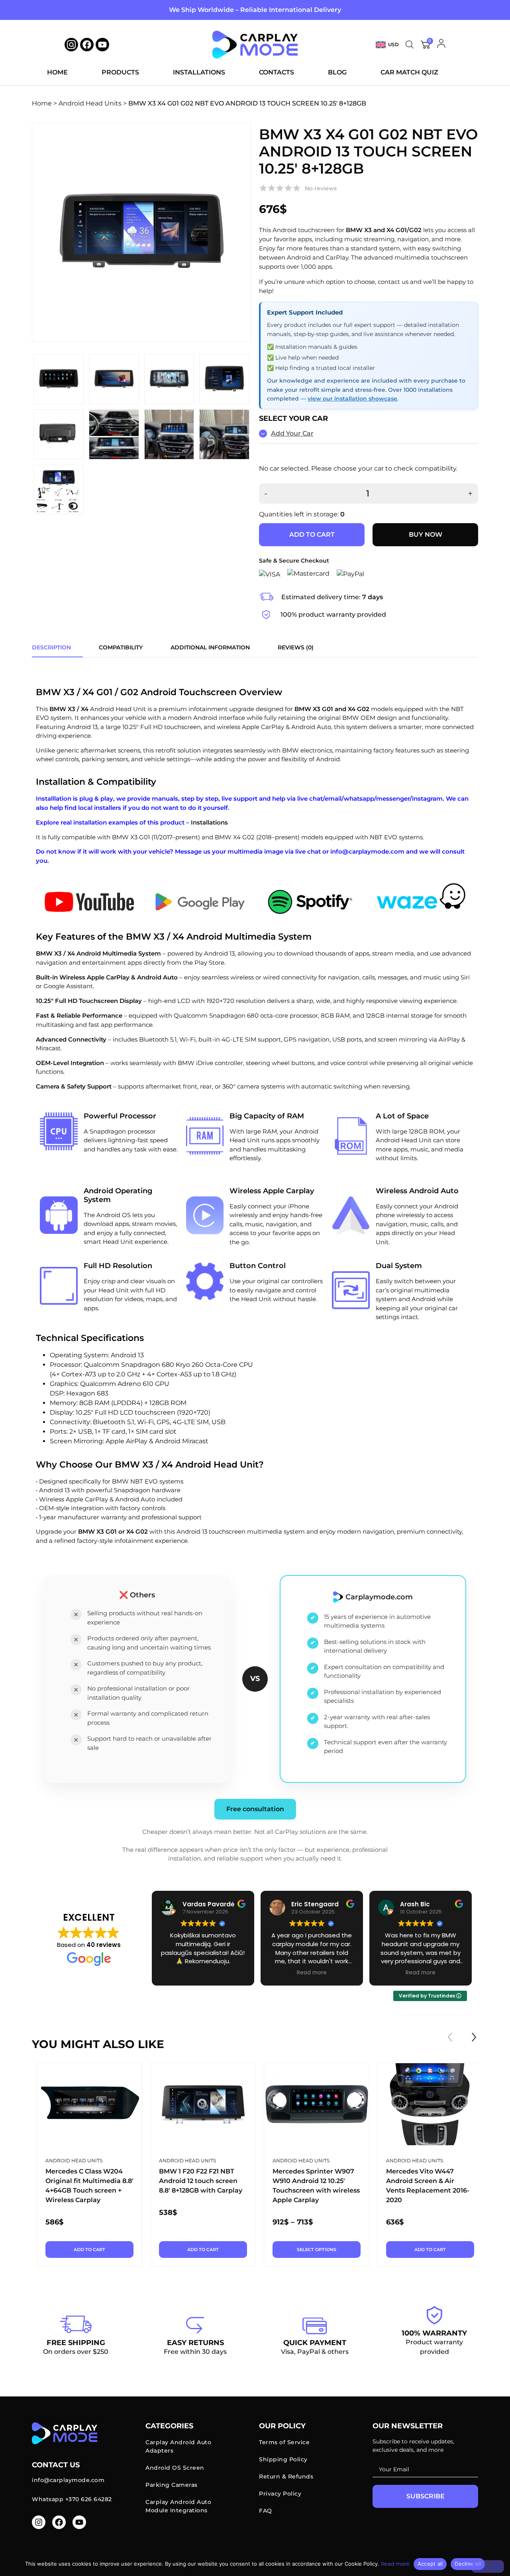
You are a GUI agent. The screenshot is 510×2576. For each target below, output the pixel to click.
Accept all (430, 2564)
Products (120, 72)
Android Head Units (90, 103)
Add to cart (312, 535)
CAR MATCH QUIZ (409, 72)
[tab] (51, 648)
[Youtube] (102, 45)
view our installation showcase (352, 399)
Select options (317, 2250)
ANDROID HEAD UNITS (74, 2161)
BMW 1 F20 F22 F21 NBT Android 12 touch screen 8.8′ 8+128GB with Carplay (201, 2181)
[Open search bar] (410, 45)
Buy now (426, 535)
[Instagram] (39, 2522)
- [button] (266, 494)
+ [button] (470, 494)
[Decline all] (488, 2566)
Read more (395, 2564)
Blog (337, 72)
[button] (474, 2037)
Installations (199, 72)
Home (57, 72)
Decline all (468, 2564)
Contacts (277, 72)
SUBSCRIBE (426, 2496)
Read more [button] (312, 1973)
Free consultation (255, 1809)
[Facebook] (87, 45)
